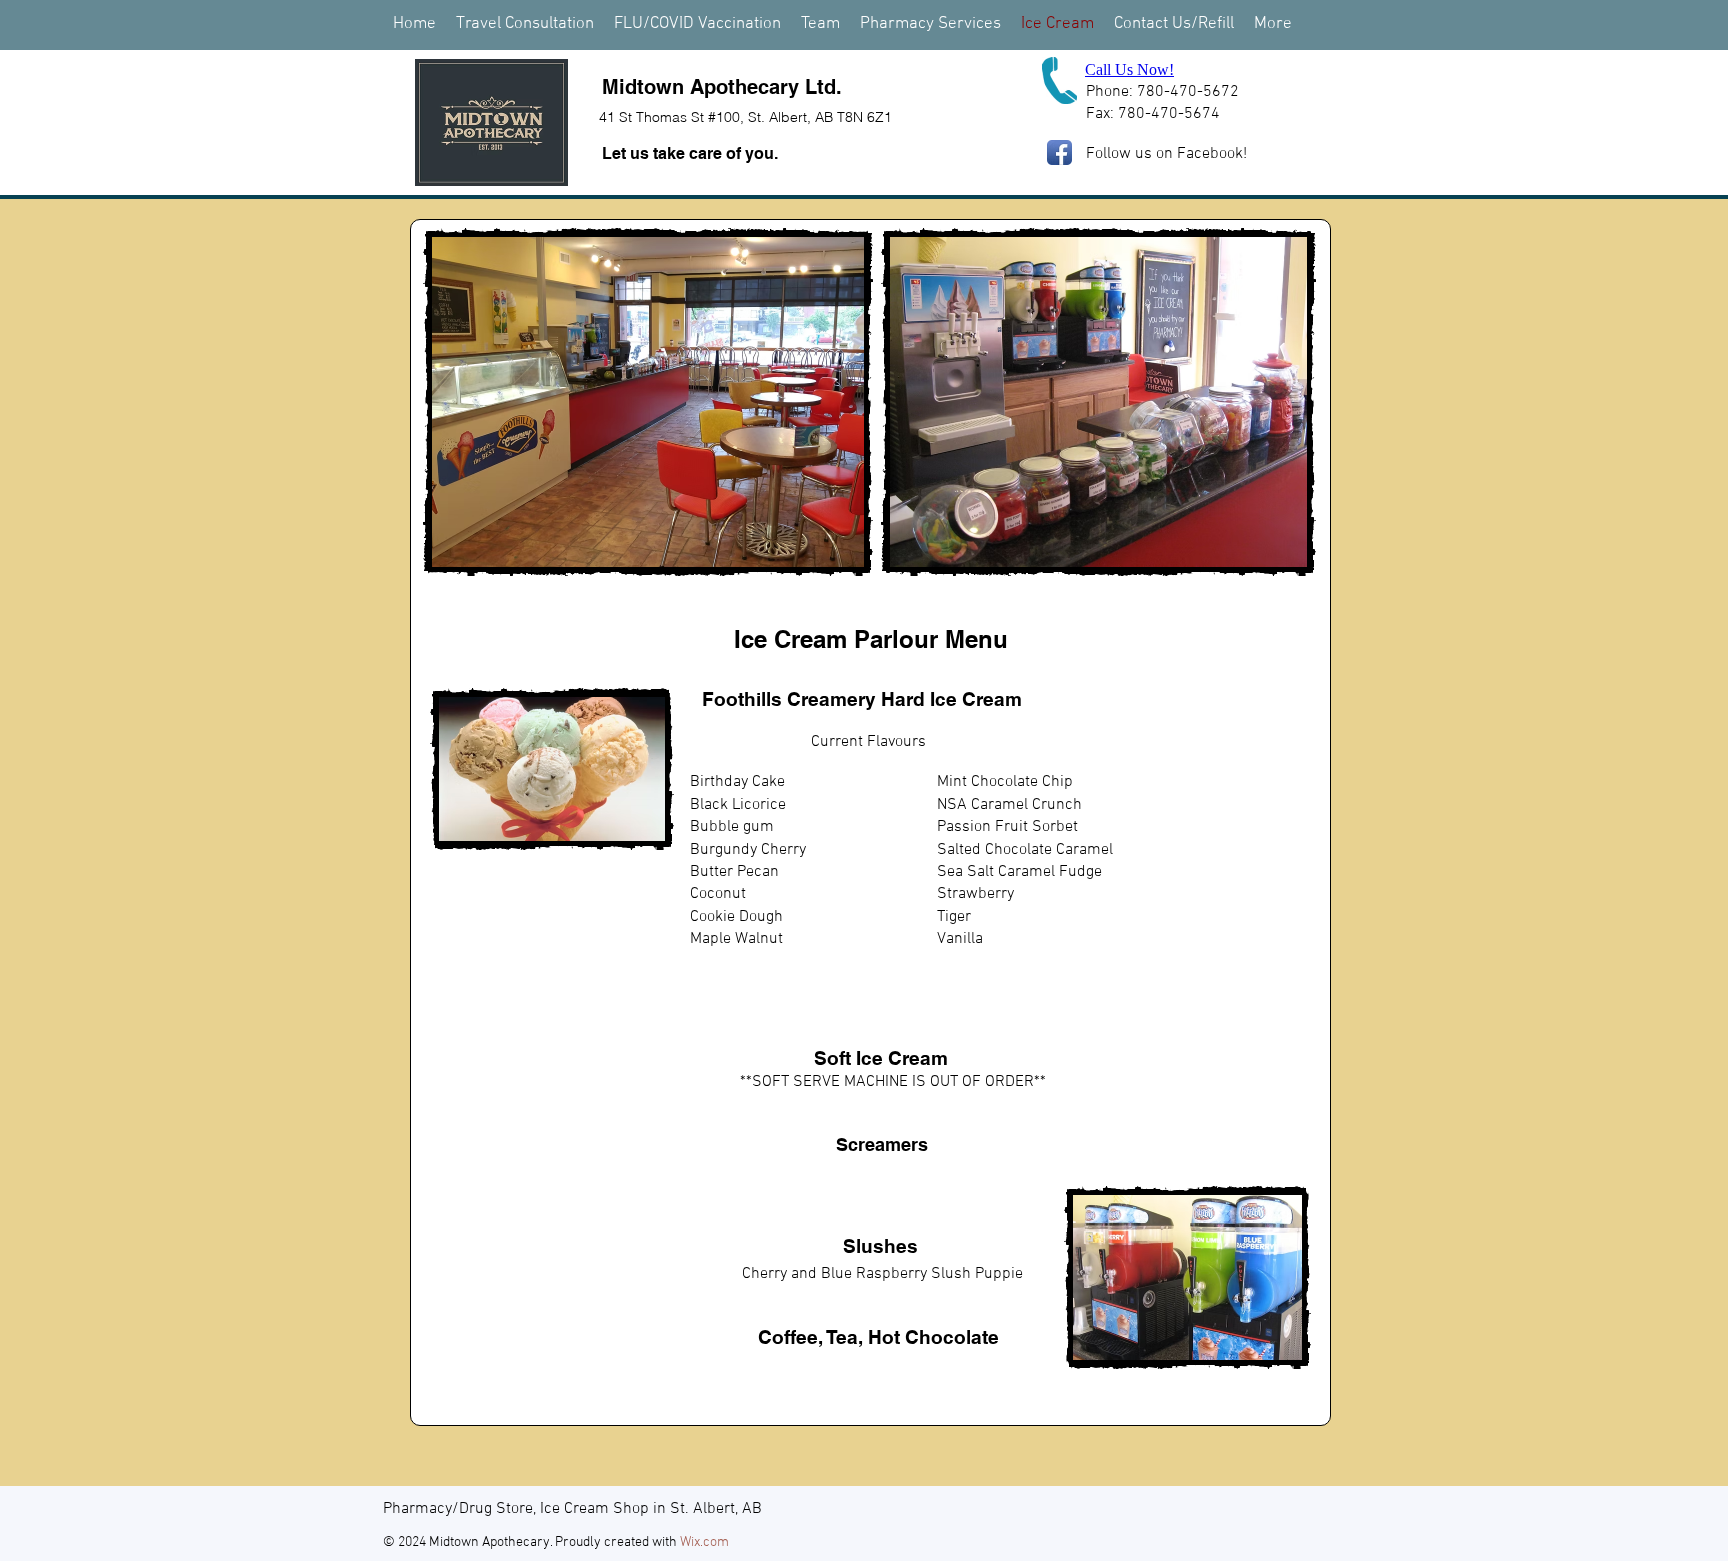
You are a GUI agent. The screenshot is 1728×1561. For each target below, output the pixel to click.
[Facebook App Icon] (1059, 152)
